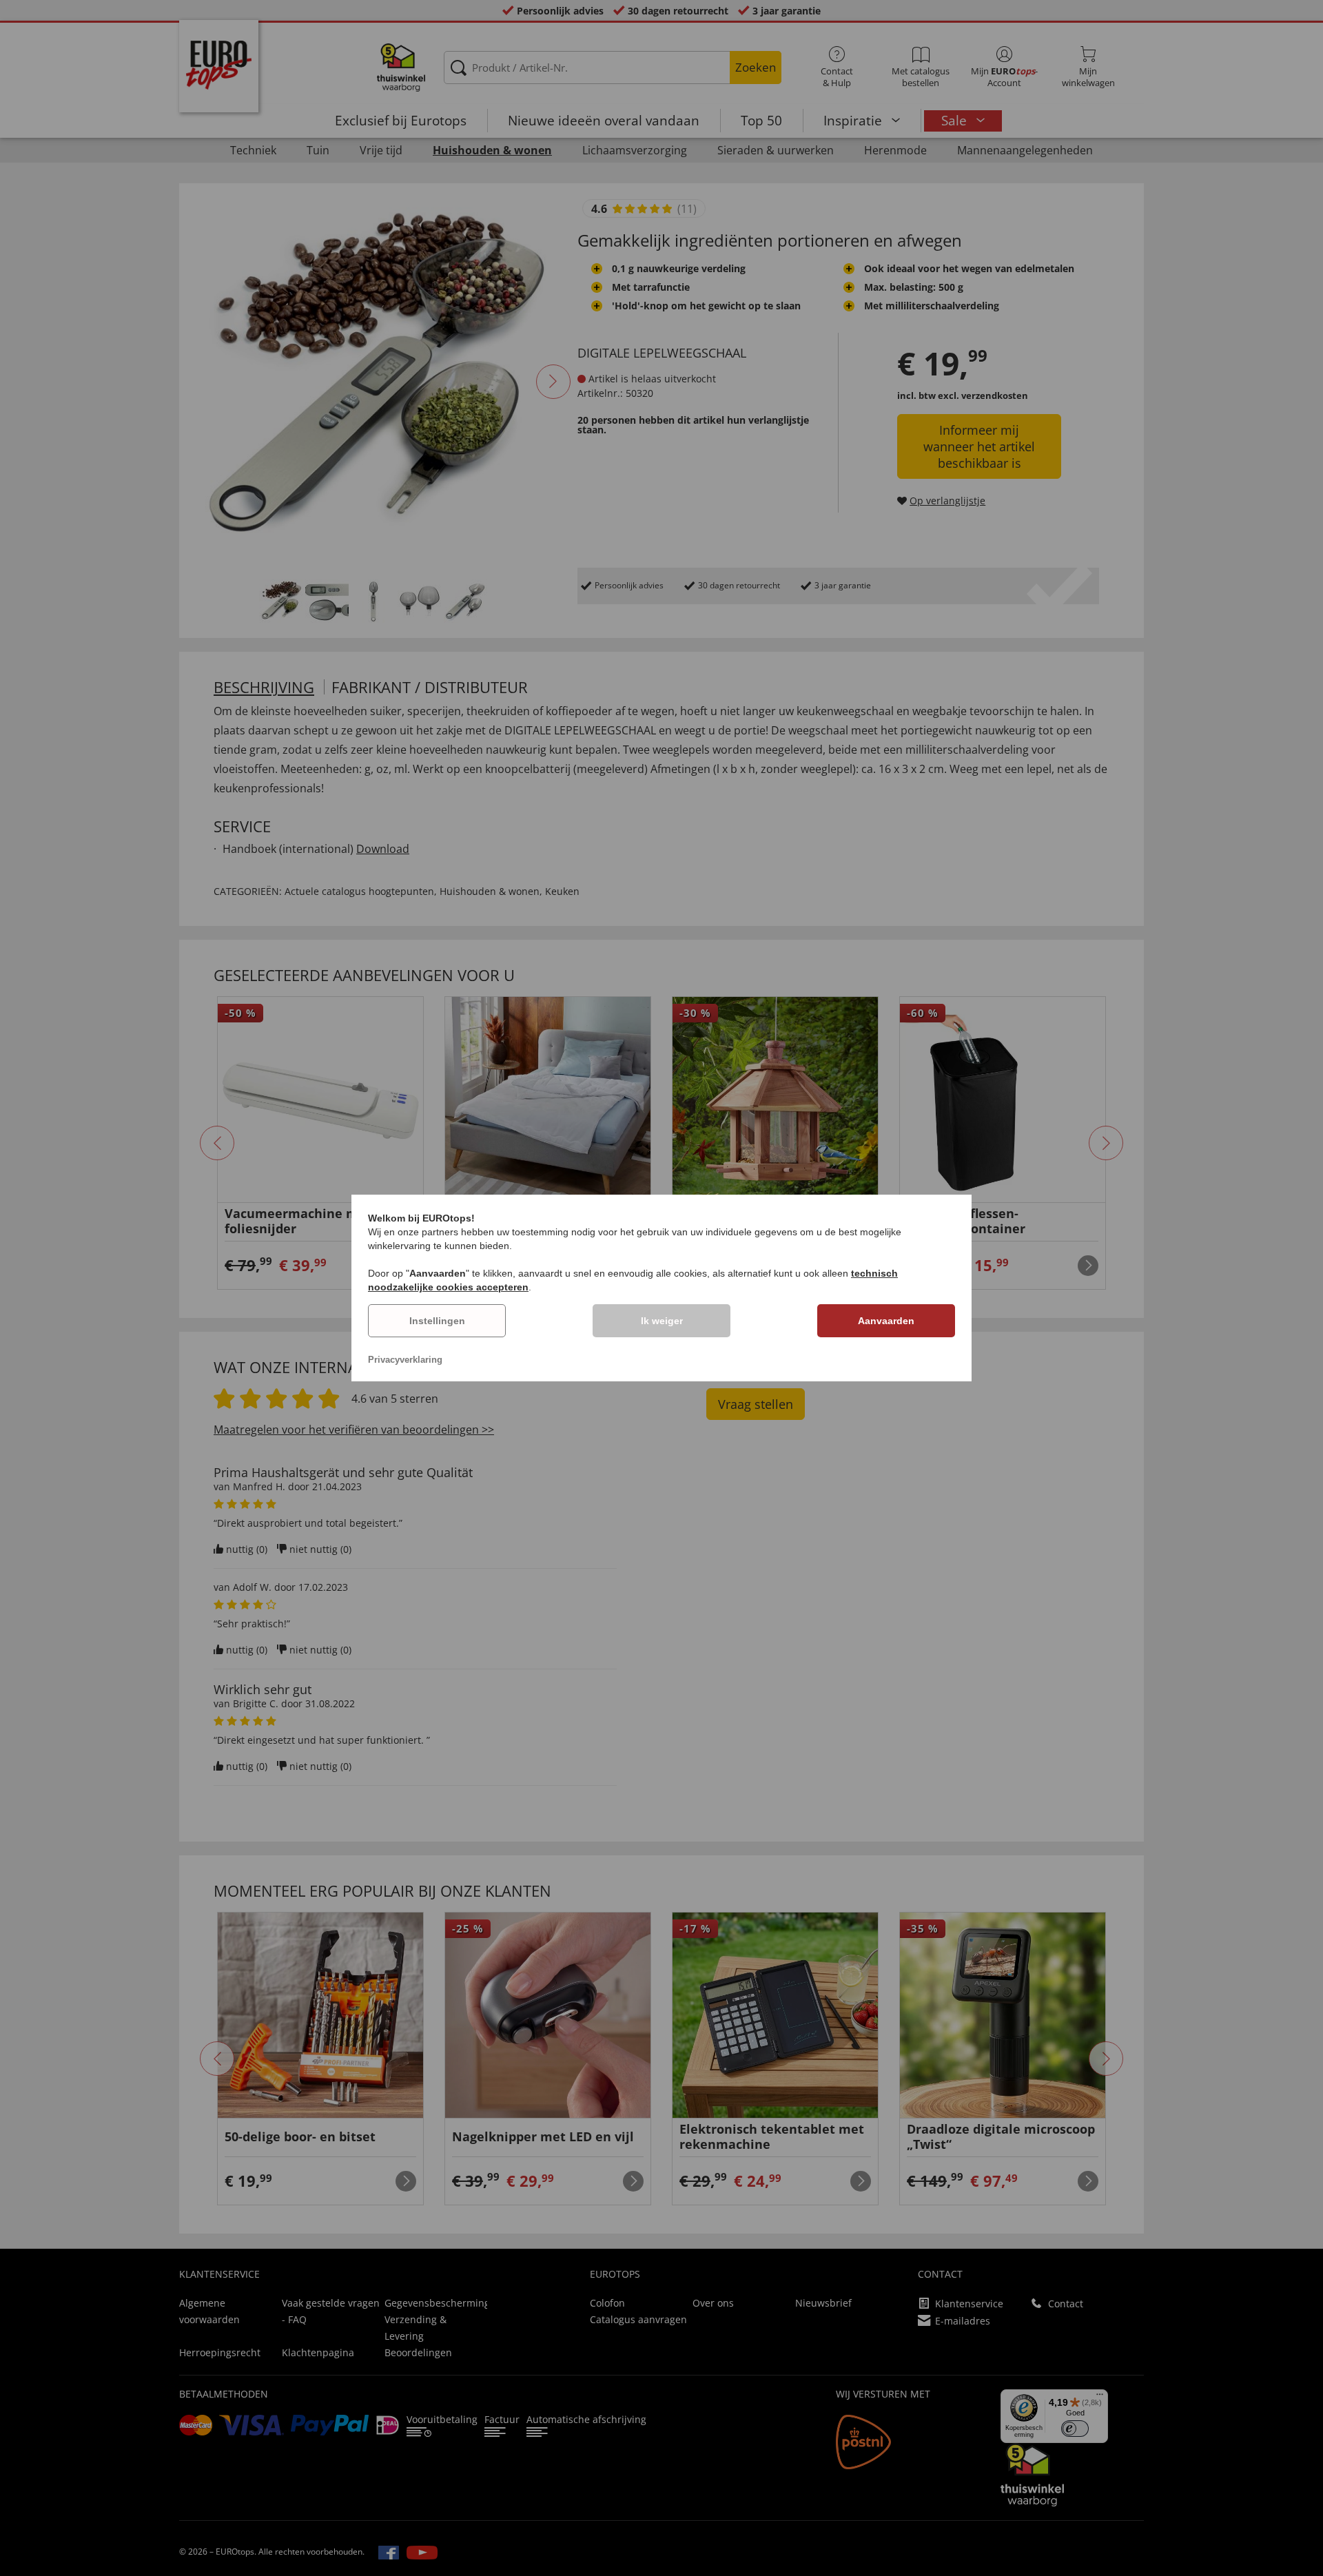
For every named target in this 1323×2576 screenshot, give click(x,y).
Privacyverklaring (405, 1360)
